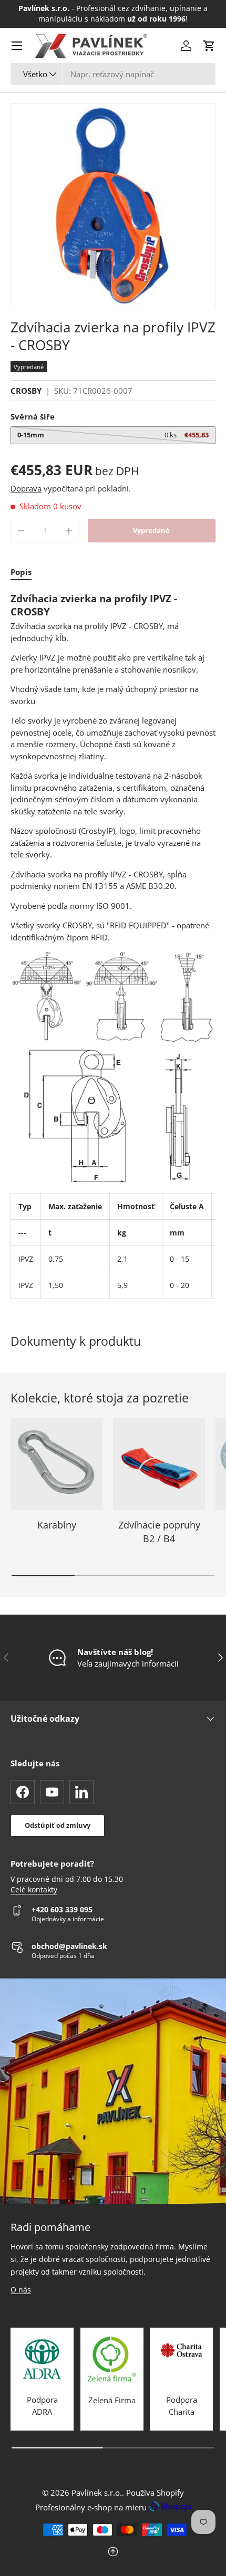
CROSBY (26, 391)
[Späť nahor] (113, 2553)
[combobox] (113, 74)
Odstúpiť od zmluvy (58, 1825)
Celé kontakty (34, 1890)
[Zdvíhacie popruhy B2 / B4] (159, 1464)
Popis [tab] (21, 572)
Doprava (26, 488)
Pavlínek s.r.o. (97, 2493)
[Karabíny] (56, 1464)
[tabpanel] (113, 945)
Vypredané (151, 530)
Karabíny (57, 1525)
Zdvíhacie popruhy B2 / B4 (159, 1531)
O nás (21, 2290)
